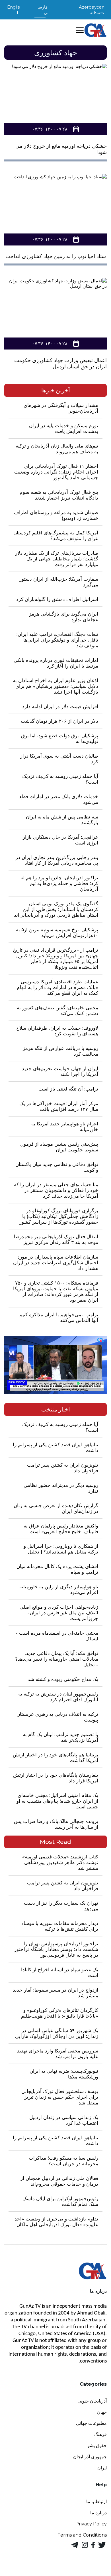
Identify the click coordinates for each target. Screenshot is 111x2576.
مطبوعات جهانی (91, 2423)
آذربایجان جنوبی (92, 2401)
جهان (102, 2412)
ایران (102, 2468)
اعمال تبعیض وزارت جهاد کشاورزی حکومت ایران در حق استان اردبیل (60, 364)
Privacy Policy (91, 2524)
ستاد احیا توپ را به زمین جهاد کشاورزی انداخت (56, 256)
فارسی (43, 10)
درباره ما (98, 2513)
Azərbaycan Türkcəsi (92, 10)
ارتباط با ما (96, 2502)
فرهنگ (100, 2434)
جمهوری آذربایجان (90, 2457)
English (13, 10)
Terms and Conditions (82, 2535)
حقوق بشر (97, 2446)
